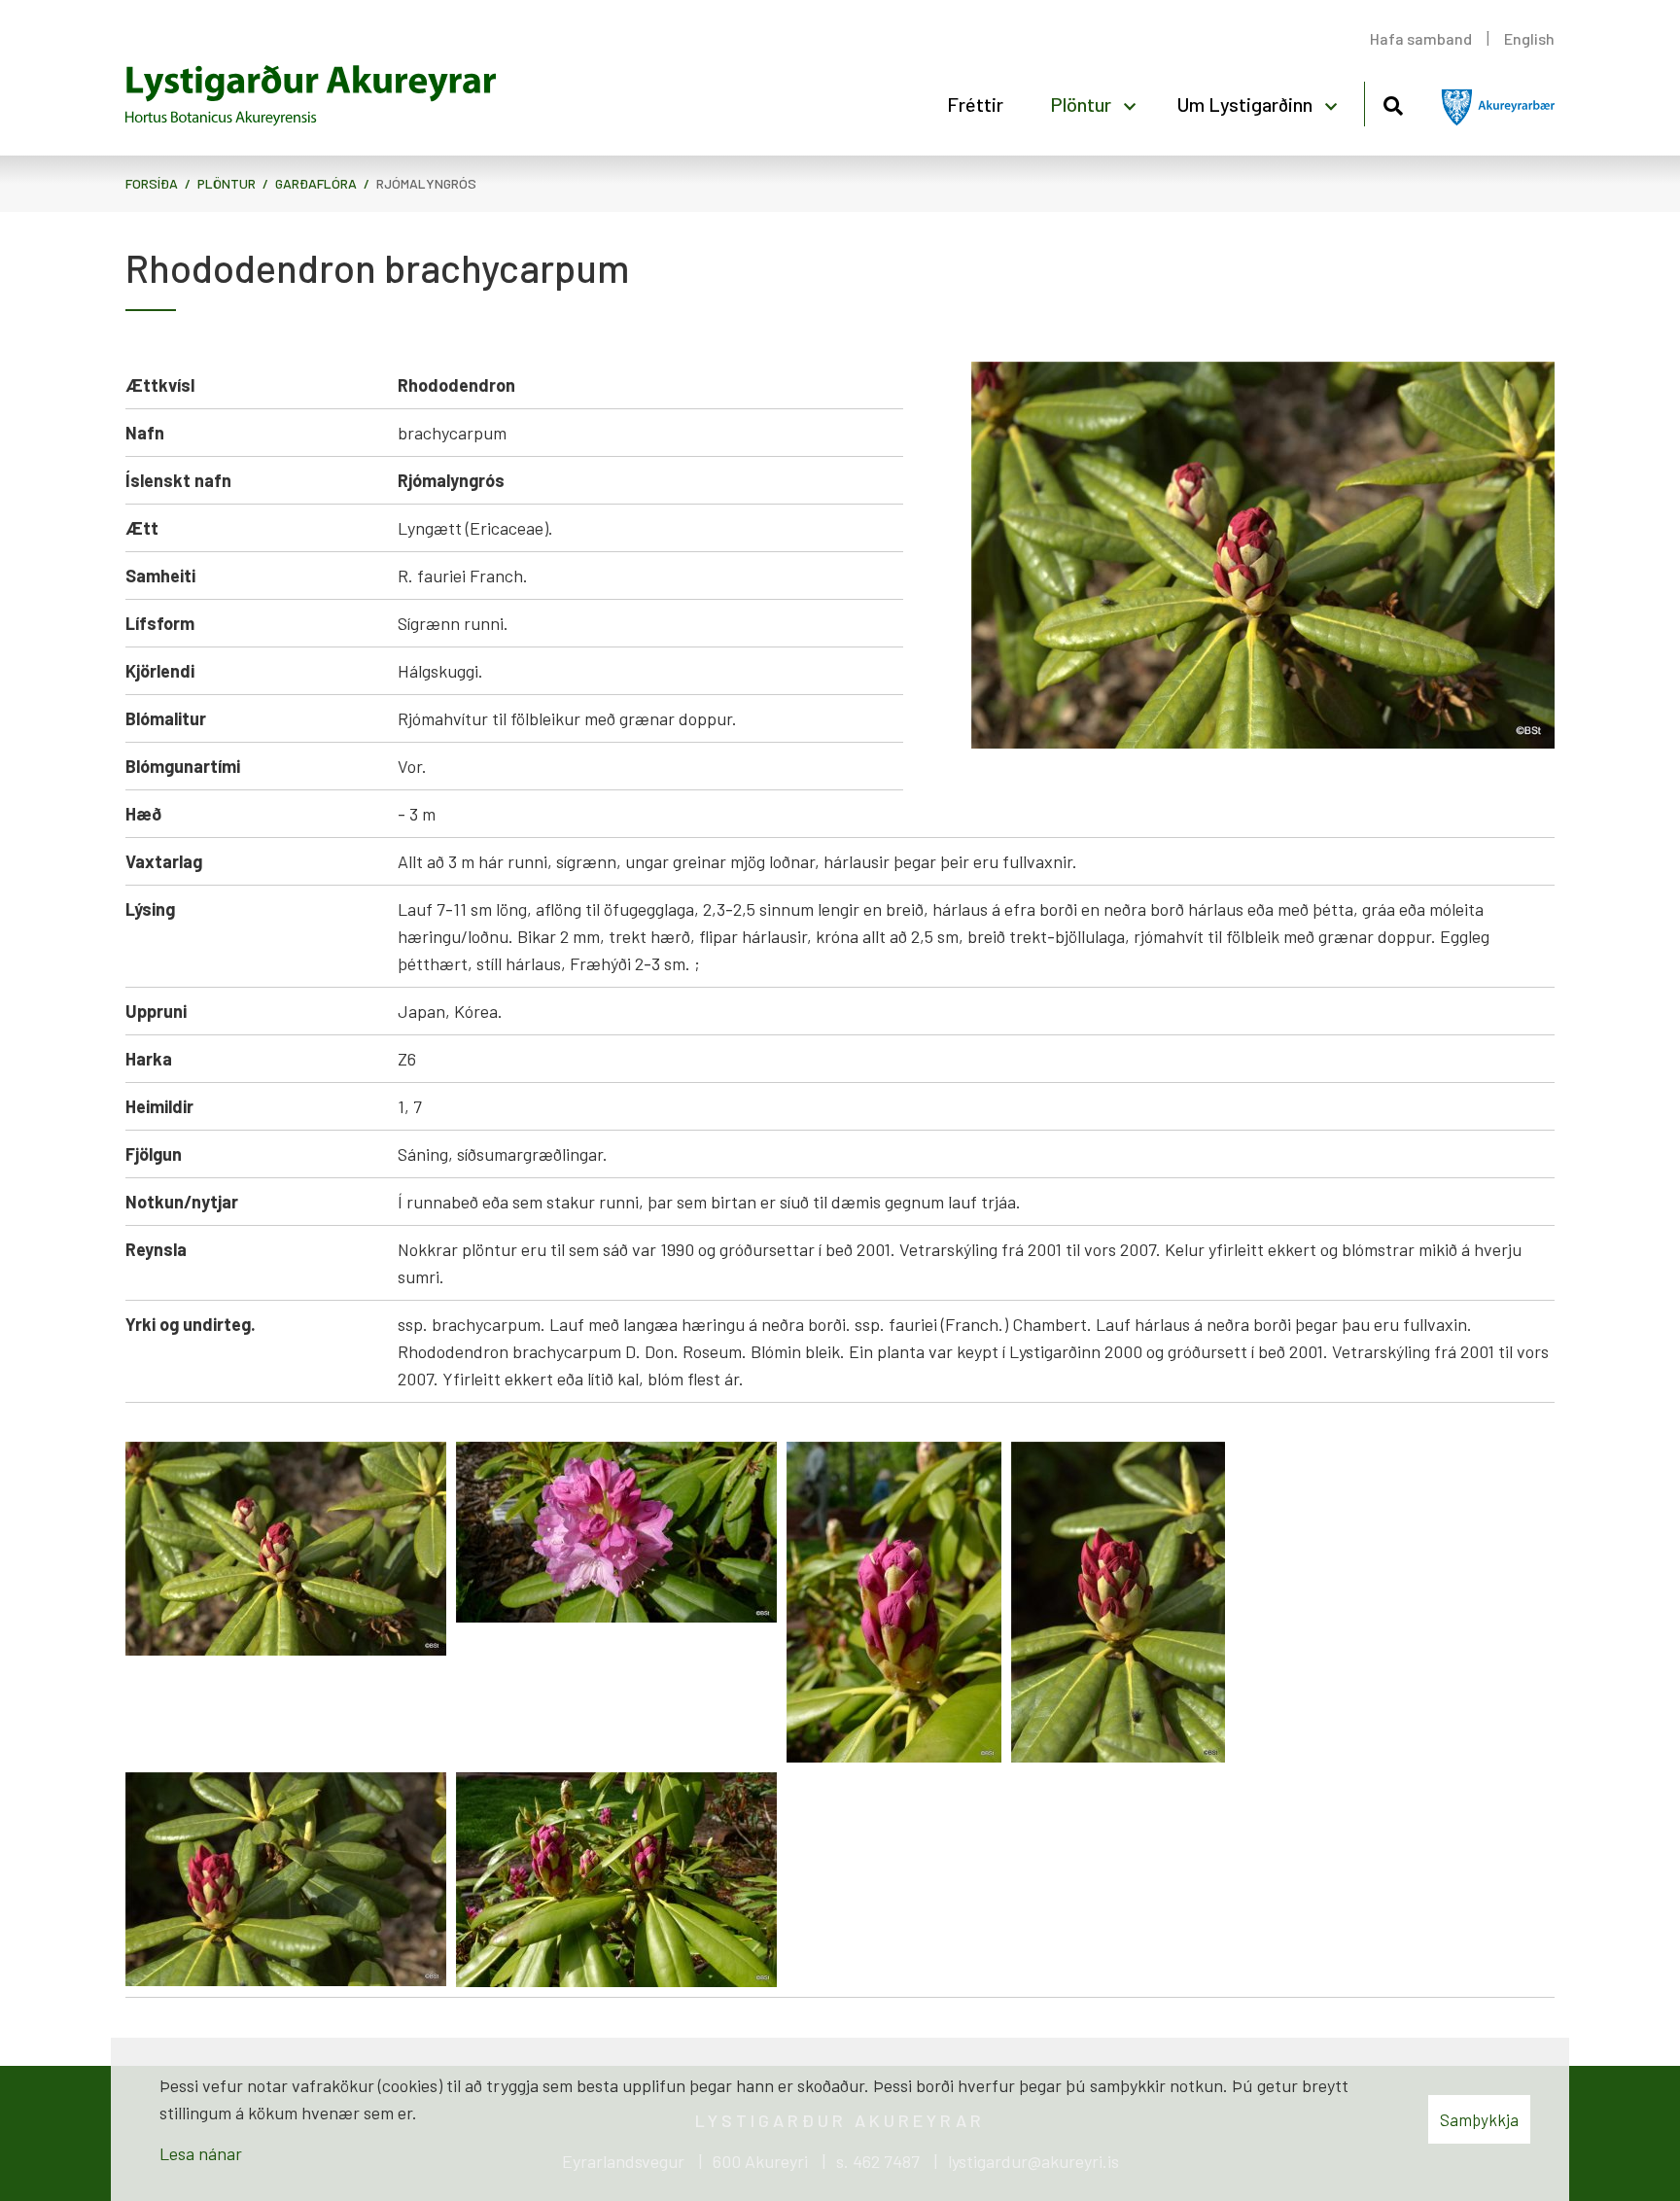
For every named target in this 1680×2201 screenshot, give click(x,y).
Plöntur (227, 183)
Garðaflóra (316, 183)
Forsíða (152, 183)
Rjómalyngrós (426, 183)
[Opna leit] (1393, 103)
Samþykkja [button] (1479, 2119)
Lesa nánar (201, 2153)
